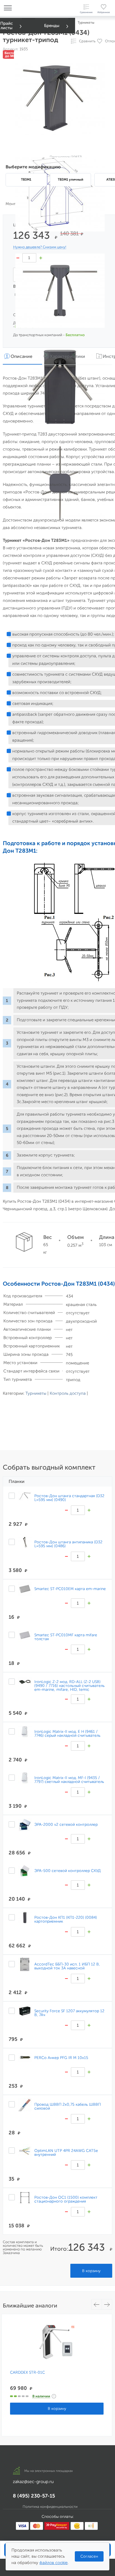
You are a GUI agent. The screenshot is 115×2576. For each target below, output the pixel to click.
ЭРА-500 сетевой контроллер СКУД (68, 1871)
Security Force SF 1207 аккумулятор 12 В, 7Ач (69, 2013)
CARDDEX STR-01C (27, 2373)
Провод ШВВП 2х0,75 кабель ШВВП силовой (68, 2106)
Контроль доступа (68, 1393)
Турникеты (36, 1393)
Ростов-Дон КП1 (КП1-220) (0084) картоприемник (66, 1919)
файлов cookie (53, 2563)
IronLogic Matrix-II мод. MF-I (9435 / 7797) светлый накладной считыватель (69, 1780)
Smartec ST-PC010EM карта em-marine (70, 1589)
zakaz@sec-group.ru (33, 2482)
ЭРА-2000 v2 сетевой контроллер (66, 1824)
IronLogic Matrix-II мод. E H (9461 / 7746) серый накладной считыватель (67, 1733)
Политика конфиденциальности (50, 2507)
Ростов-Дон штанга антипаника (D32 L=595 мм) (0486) (68, 1544)
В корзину (91, 2271)
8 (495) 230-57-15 (34, 2496)
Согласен (89, 2556)
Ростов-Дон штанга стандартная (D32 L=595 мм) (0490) (69, 1498)
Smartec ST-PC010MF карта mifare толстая (66, 1637)
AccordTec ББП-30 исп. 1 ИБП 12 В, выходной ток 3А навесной (67, 1966)
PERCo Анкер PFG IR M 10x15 (61, 2058)
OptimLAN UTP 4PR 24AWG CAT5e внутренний (66, 2152)
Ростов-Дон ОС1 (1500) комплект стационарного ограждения (66, 2199)
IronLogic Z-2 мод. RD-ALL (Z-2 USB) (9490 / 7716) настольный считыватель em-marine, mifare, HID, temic (70, 1686)
